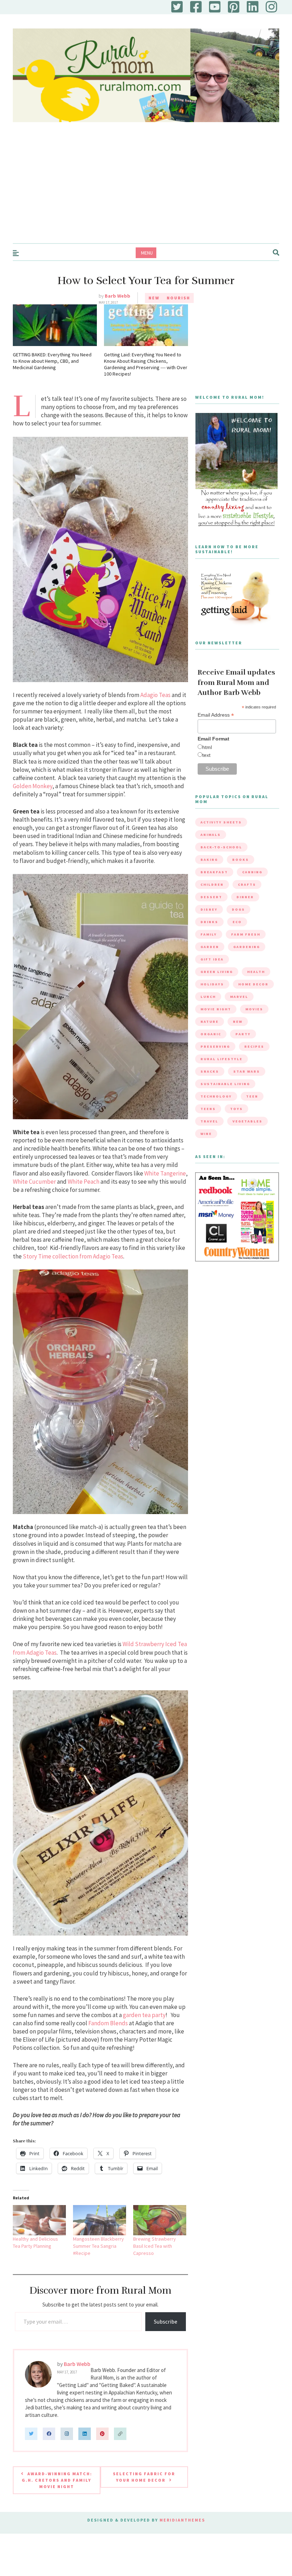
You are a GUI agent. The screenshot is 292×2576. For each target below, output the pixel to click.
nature (210, 1022)
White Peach (84, 1182)
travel (209, 1121)
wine (206, 1134)
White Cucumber (34, 1182)
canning (252, 872)
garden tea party (144, 2015)
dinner (245, 897)
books (241, 860)
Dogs (238, 909)
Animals (211, 835)
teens (208, 1109)
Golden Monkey (33, 786)
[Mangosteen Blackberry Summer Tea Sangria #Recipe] (100, 2220)
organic (211, 1034)
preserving (215, 1046)
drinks (209, 922)
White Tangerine (165, 1173)
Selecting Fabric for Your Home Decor (144, 2477)
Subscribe (166, 2321)
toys (236, 1109)
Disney (209, 909)
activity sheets (221, 822)
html (207, 747)
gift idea (212, 959)
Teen (252, 1096)
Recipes (254, 1046)
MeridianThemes (182, 2520)
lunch (208, 997)
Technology (216, 1096)
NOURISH (178, 298)
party (243, 1034)
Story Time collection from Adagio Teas (73, 1256)
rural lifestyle (221, 1059)
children (212, 884)
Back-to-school (221, 847)
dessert (211, 897)
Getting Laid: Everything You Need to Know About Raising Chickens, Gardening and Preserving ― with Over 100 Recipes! (146, 364)
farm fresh (246, 934)
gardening (247, 947)
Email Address (216, 715)
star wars (247, 1071)
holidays (212, 984)
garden (210, 947)
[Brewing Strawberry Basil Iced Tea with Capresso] (160, 2220)
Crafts (247, 884)
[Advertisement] (146, 190)
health (256, 972)
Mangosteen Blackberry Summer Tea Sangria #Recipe (98, 2246)
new (238, 1022)
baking (209, 860)
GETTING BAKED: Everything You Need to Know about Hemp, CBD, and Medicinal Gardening (52, 361)
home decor (253, 984)
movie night (216, 1009)
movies (254, 1009)
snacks (210, 1071)
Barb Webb (118, 296)
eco (237, 922)
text (206, 755)
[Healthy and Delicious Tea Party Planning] (39, 2220)
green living (217, 972)
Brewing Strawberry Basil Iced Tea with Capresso (155, 2246)
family (209, 934)
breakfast (214, 872)
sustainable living (225, 1084)
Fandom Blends (108, 2023)
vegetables (247, 1121)
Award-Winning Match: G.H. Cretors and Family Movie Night (57, 2480)
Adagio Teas (155, 695)
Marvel (239, 997)
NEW (154, 298)
